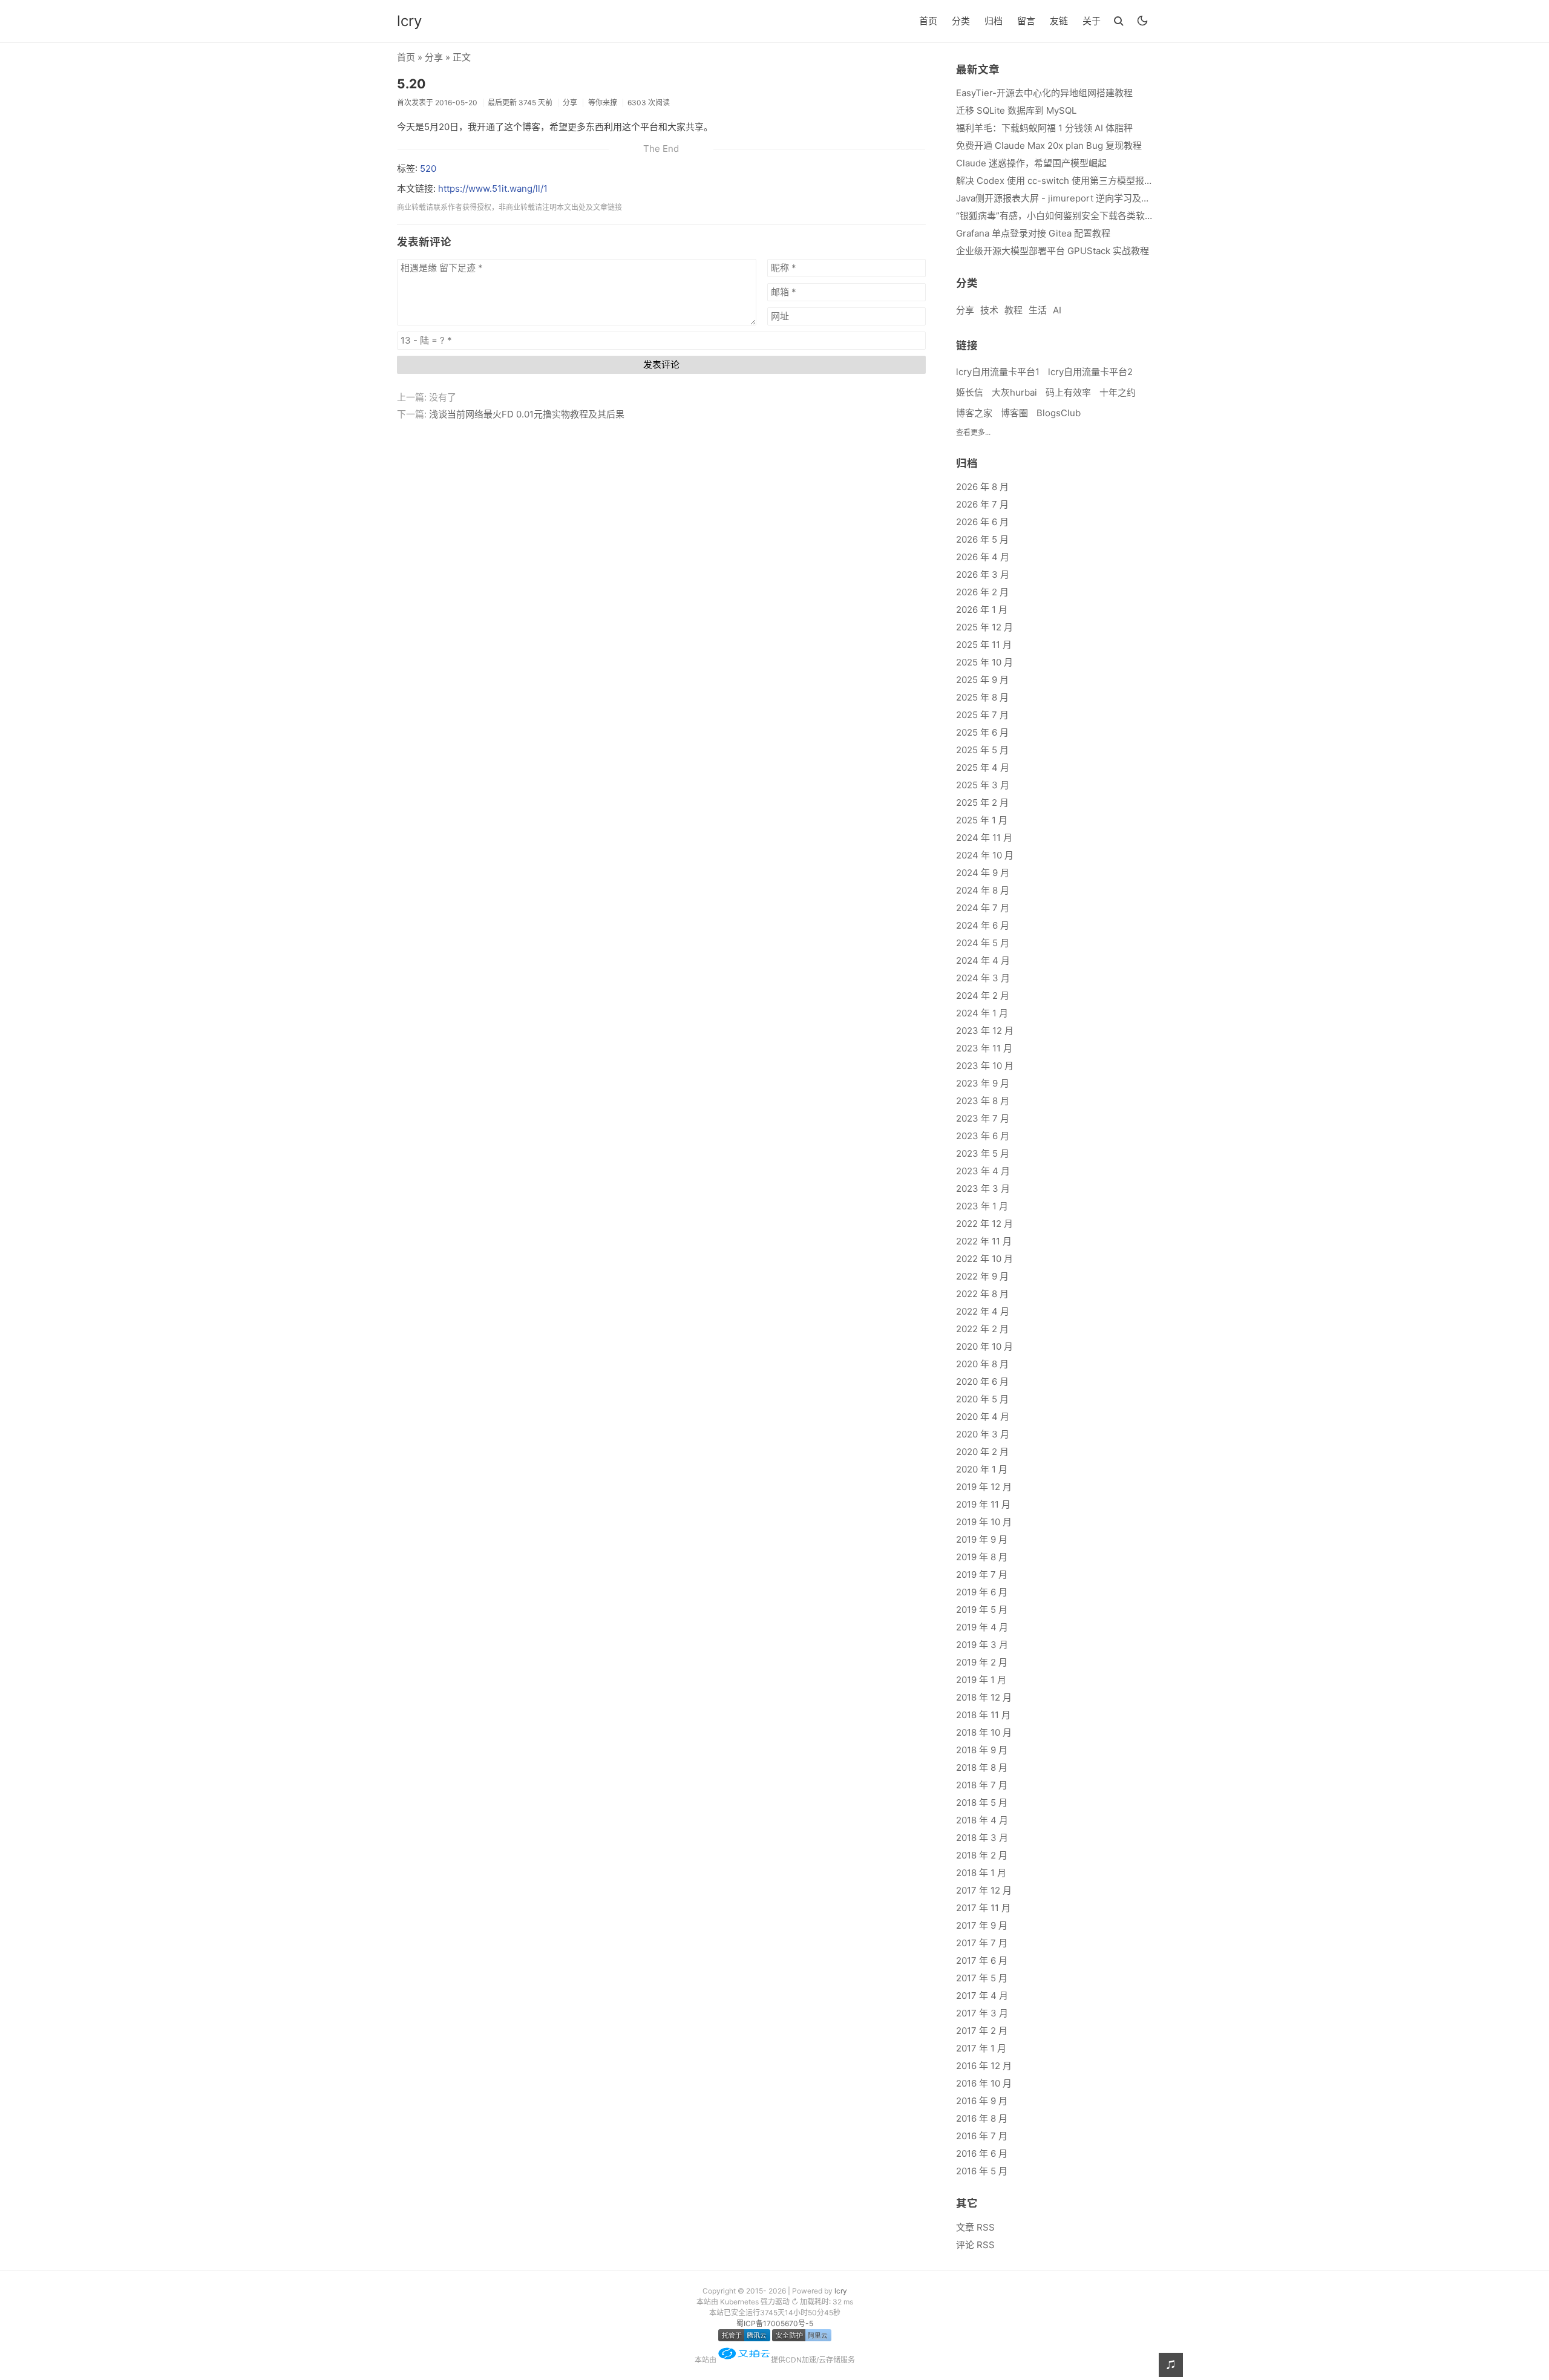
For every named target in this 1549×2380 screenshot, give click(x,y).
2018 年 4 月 (982, 1820)
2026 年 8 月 (982, 487)
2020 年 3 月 (983, 1434)
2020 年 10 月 (984, 1346)
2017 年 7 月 (982, 1943)
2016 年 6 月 (982, 2153)
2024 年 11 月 (984, 838)
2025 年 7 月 (982, 715)
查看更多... (973, 432)
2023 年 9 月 (983, 1083)
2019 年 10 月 (984, 1522)
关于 (1092, 21)
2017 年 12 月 (984, 1890)
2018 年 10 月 (984, 1732)
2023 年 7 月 (983, 1118)
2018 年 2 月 (982, 1855)
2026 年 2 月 (982, 592)
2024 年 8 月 (983, 890)
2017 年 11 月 (983, 1908)
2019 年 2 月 (982, 1662)
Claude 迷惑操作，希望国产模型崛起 (1031, 163)
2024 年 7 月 (983, 908)
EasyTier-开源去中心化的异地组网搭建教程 (1044, 93)
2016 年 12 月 (984, 2066)
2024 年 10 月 (985, 855)
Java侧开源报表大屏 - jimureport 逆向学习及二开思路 (1054, 198)
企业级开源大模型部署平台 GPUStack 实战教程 (1053, 251)
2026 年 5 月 (982, 539)
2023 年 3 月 (983, 1188)
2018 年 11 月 (983, 1715)
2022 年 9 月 (982, 1276)
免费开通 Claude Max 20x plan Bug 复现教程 (1049, 145)
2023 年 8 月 (983, 1101)
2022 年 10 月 (984, 1259)
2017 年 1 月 (981, 2048)
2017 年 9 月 (982, 1925)
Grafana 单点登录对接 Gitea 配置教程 (1033, 233)
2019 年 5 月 (982, 1610)
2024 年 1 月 (982, 1013)
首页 (928, 21)
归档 (994, 21)
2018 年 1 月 (981, 1873)
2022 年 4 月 (983, 1311)
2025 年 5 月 (982, 750)
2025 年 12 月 (984, 627)
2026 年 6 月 (982, 522)
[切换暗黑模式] (1142, 21)
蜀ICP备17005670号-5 (775, 2323)
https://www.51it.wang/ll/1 (493, 188)
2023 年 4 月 (983, 1171)
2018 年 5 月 (982, 1803)
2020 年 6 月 (982, 1381)
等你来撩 (603, 103)
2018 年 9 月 (982, 1750)
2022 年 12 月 (984, 1224)
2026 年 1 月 (982, 610)
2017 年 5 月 (982, 1978)
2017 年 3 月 (982, 2013)
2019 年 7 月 (982, 1574)
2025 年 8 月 (982, 697)
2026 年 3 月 (983, 574)
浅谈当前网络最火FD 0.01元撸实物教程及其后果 (527, 414)
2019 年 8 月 (982, 1557)
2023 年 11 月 (984, 1048)
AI (1057, 310)
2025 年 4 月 (983, 767)
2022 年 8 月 (982, 1294)
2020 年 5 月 (982, 1399)
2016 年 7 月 (982, 2136)
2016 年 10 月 (984, 2083)
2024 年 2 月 (983, 995)
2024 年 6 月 (983, 925)
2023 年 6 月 (983, 1136)
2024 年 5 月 (983, 943)
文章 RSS (975, 2227)
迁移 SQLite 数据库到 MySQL (1016, 110)
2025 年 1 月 (982, 820)
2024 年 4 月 (983, 960)
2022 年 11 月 (984, 1241)
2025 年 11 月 (984, 645)
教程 (1014, 310)
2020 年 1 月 (982, 1469)
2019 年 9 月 (982, 1539)
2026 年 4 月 (983, 557)
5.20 (411, 84)
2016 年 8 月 (982, 2118)
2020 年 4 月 (983, 1417)
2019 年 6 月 (982, 1592)
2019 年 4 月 (982, 1627)
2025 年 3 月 (983, 785)
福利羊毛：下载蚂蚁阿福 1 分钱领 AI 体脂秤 (1044, 128)
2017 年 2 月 (982, 2031)
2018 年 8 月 (982, 1767)
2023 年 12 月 (985, 1031)
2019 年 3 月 (982, 1645)
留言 (1026, 21)
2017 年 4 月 (982, 1996)
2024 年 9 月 (983, 873)
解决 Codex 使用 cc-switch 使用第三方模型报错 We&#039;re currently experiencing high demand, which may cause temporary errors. (1054, 181)
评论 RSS (975, 2245)
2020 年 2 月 (982, 1452)
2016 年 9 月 (982, 2101)
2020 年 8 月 (982, 1364)
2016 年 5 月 (982, 2171)
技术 (989, 310)
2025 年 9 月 (982, 680)
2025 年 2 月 (982, 803)
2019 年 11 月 (983, 1504)
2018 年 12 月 (984, 1697)
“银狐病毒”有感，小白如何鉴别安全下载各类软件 (1054, 216)
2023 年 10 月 (985, 1066)
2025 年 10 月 (984, 662)
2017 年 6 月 (982, 1960)
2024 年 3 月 (983, 978)
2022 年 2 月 (982, 1329)
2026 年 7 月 (982, 504)
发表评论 (661, 365)
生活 (1038, 310)
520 (428, 168)
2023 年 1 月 (982, 1206)
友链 (1059, 21)
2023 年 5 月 (983, 1153)
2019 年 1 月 (981, 1680)
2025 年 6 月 (982, 732)
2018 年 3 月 (982, 1838)
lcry (409, 21)
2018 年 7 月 (982, 1785)
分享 (434, 57)
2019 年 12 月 (984, 1487)
